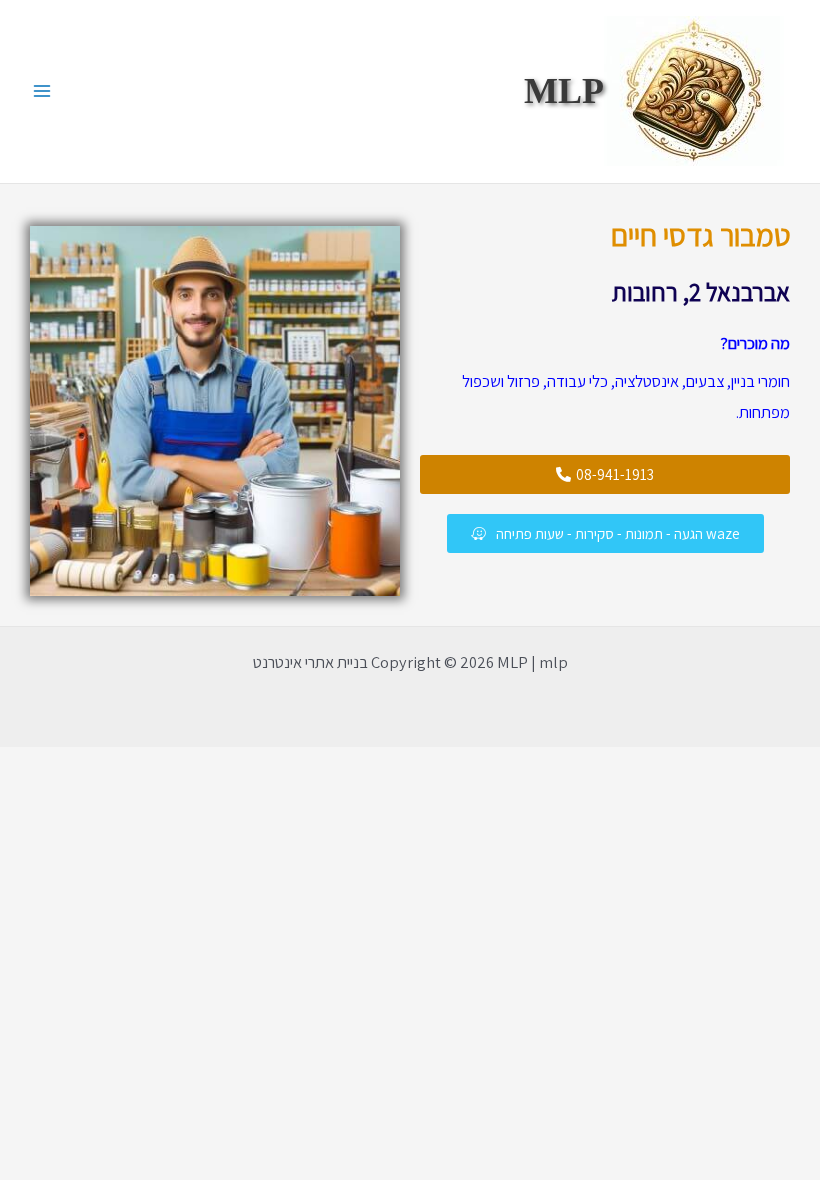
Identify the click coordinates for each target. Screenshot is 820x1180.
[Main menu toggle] (42, 91)
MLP (564, 91)
